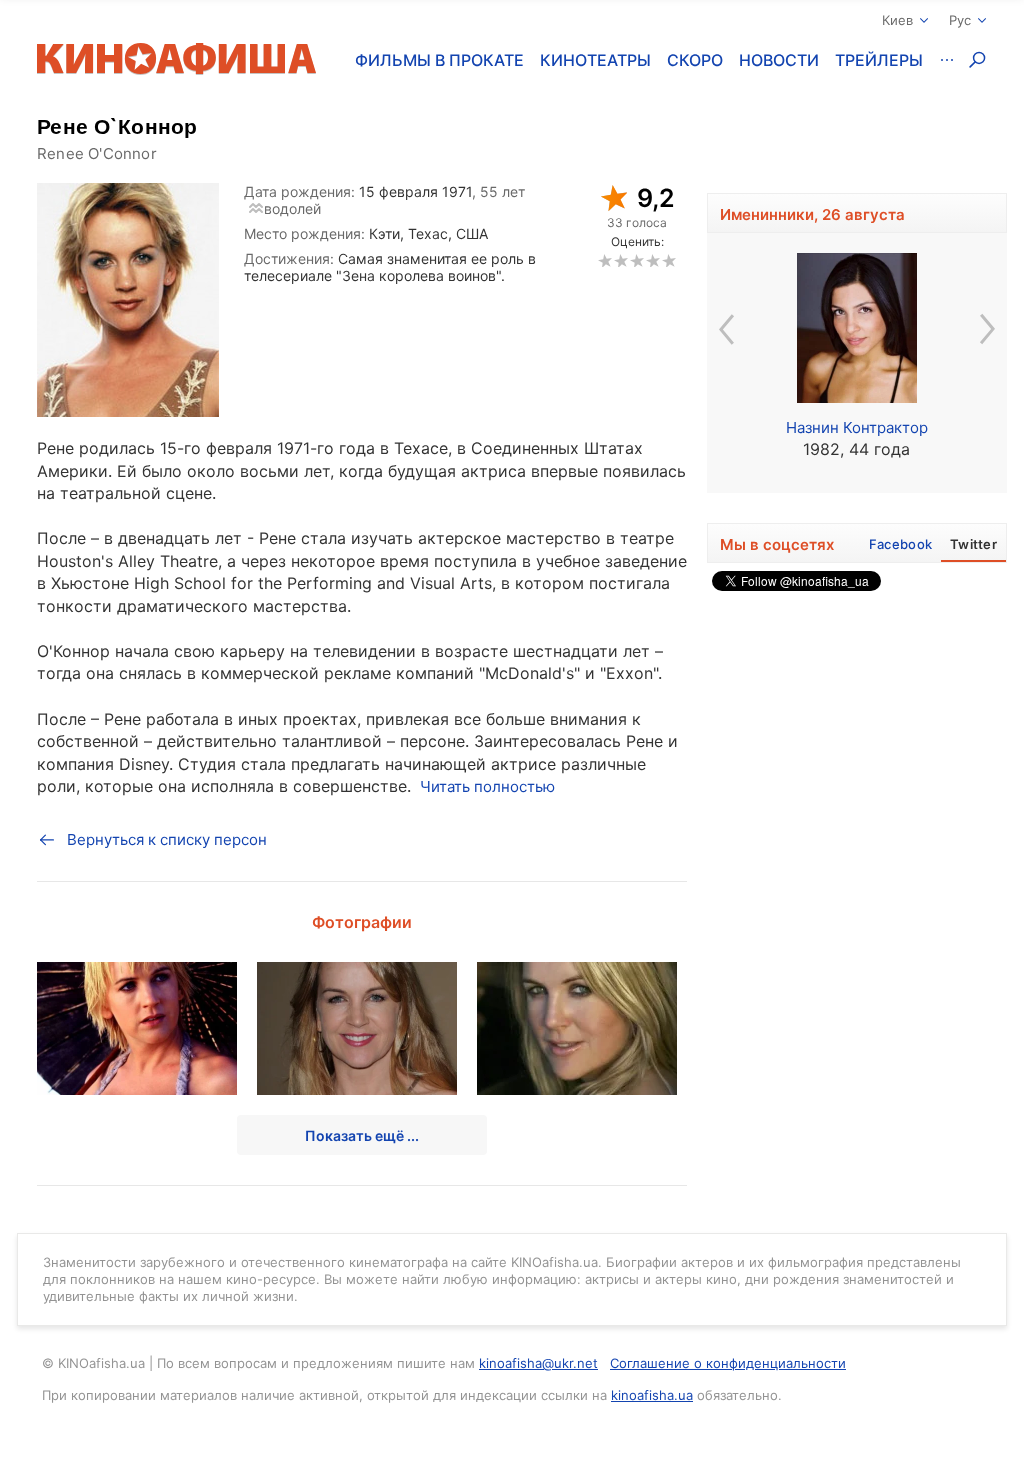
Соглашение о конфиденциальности (728, 1363)
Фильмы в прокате (439, 60)
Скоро (695, 60)
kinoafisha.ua (652, 1395)
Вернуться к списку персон (167, 839)
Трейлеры (879, 60)
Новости (779, 60)
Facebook (900, 544)
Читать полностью (487, 786)
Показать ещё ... (362, 1135)
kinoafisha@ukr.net (538, 1363)
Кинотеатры (595, 60)
